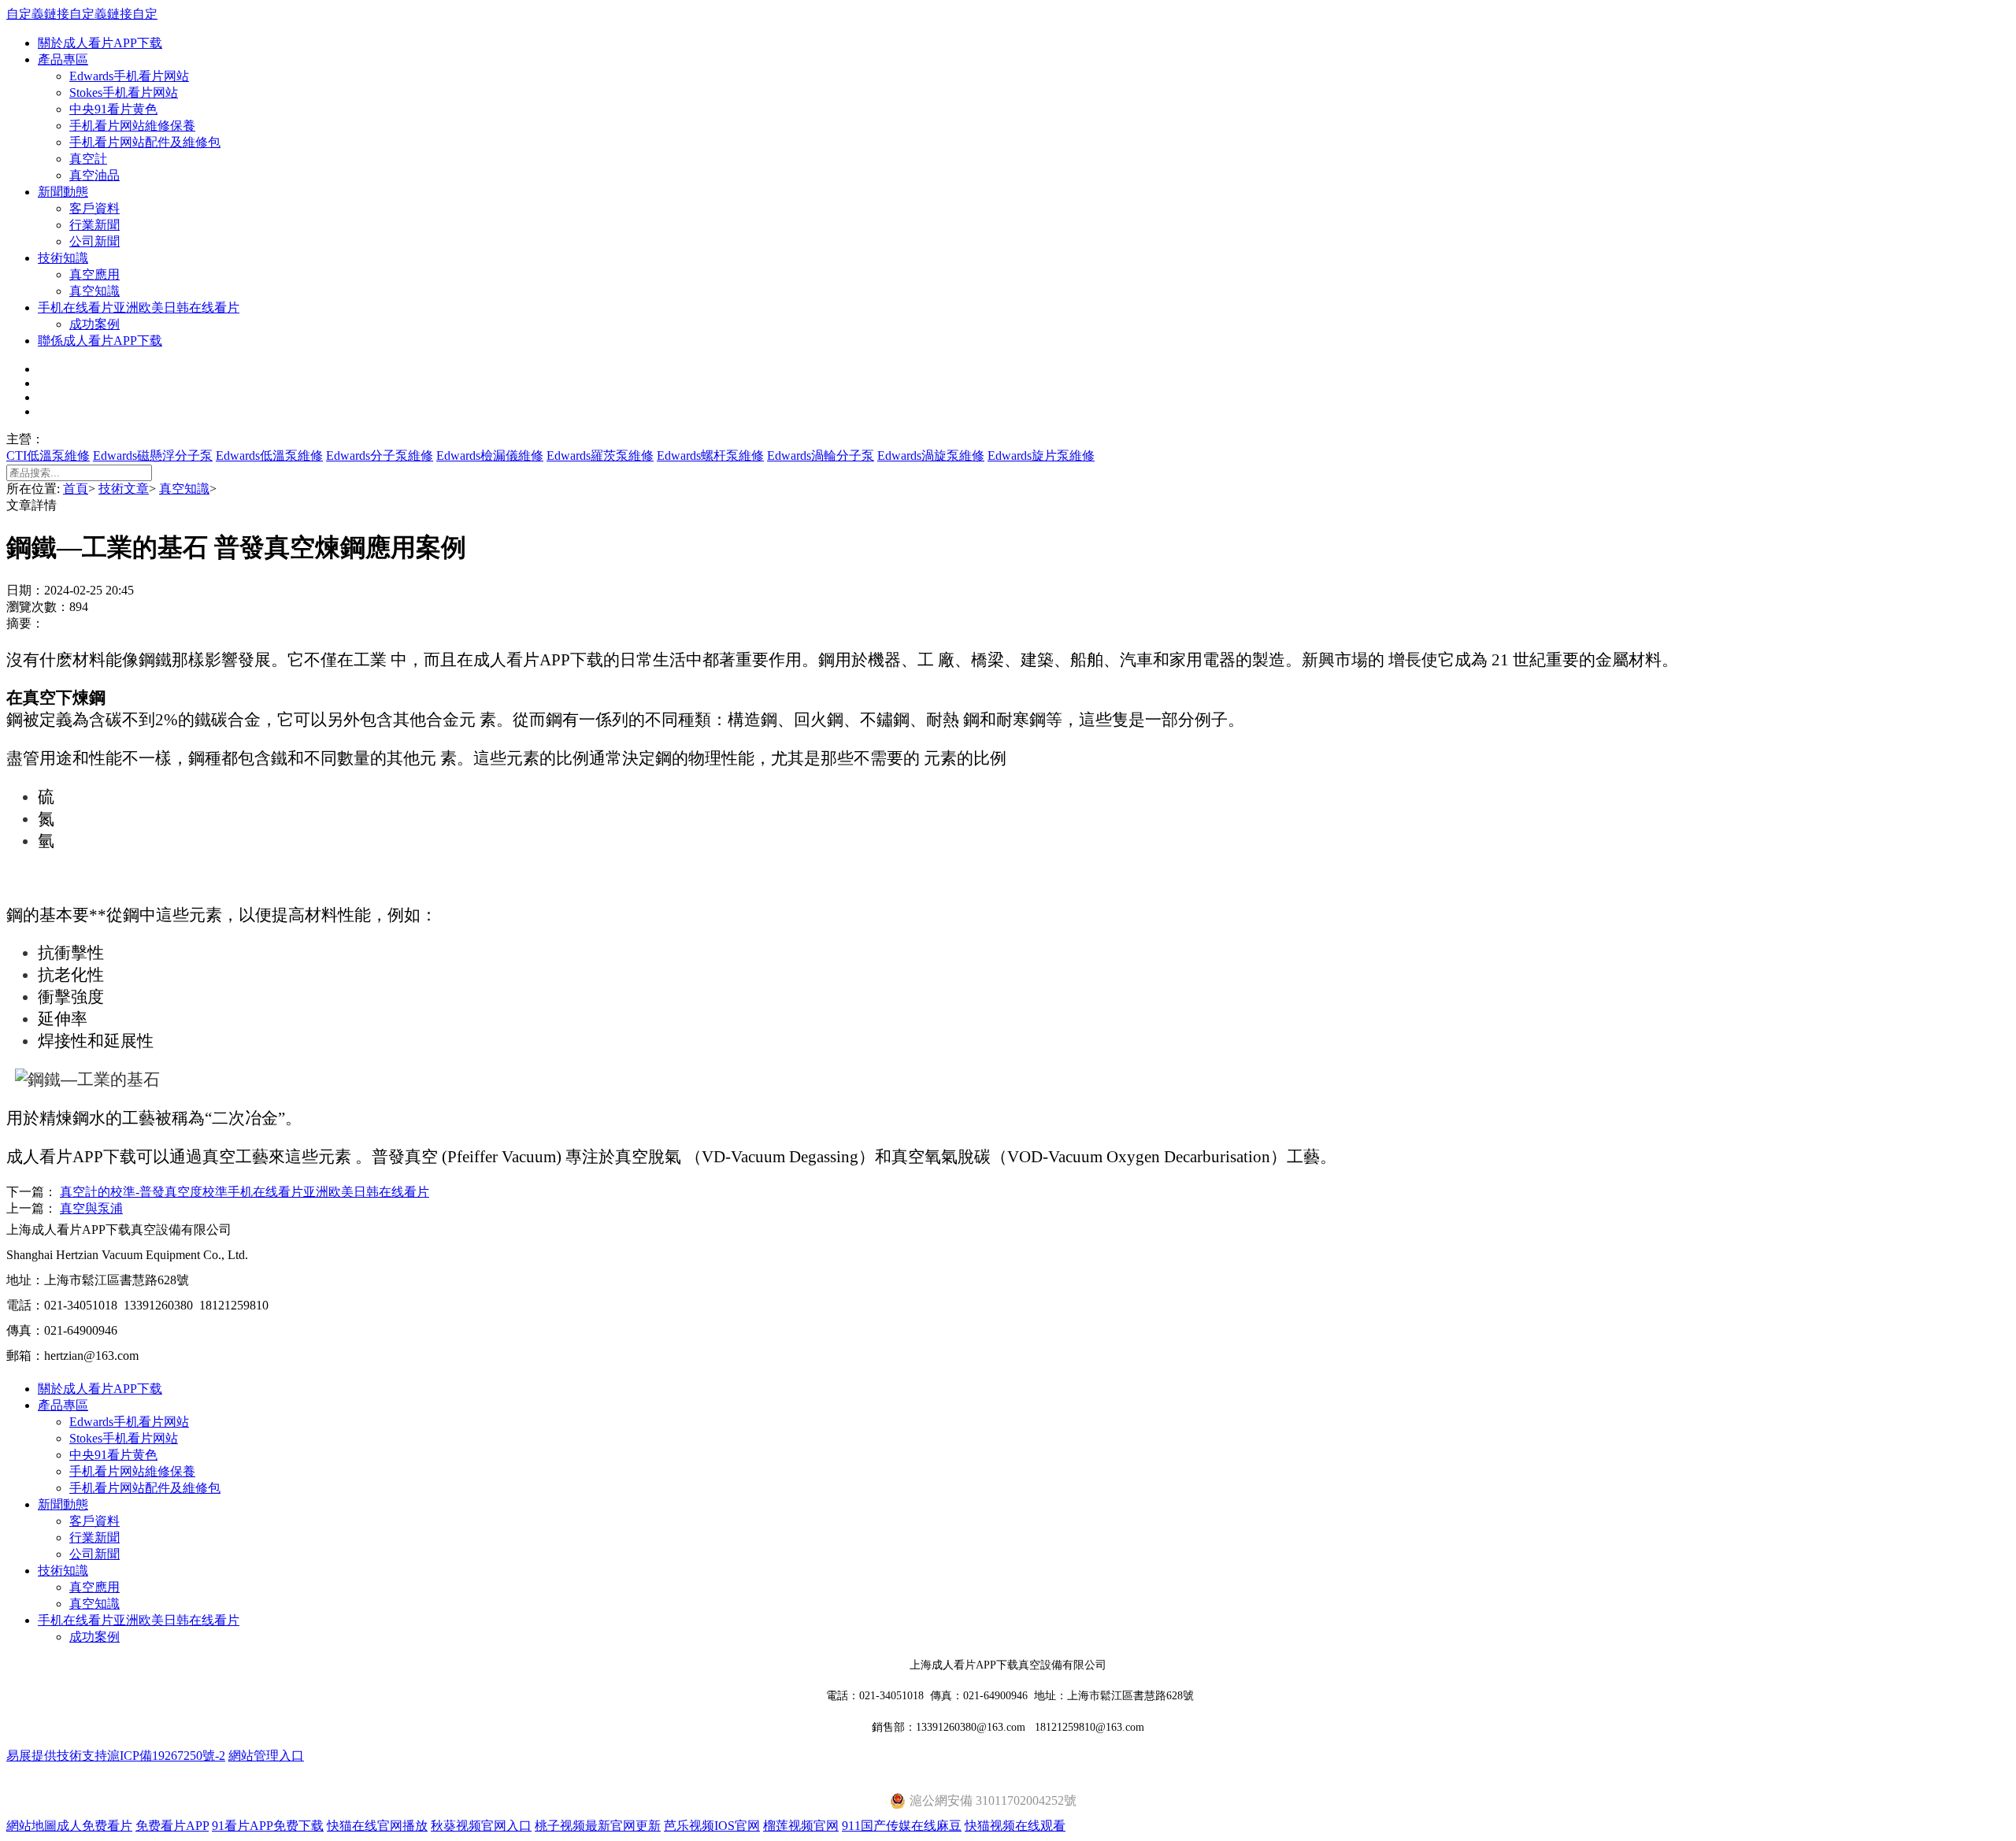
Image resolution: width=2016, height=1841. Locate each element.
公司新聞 (94, 241)
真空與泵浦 (91, 1208)
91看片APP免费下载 (268, 1826)
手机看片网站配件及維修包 (145, 142)
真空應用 (94, 274)
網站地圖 (31, 1826)
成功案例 (94, 324)
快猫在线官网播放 (377, 1826)
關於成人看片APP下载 (100, 43)
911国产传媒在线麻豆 (902, 1826)
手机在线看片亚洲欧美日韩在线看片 (139, 307)
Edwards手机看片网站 (129, 76)
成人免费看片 (94, 1826)
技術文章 (124, 489)
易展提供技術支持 (57, 1756)
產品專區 (63, 59)
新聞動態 (63, 192)
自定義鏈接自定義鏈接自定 (82, 14)
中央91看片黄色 (113, 109)
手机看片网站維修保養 (132, 126)
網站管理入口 (266, 1756)
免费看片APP (172, 1826)
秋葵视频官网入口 (481, 1826)
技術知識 (63, 258)
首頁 (76, 489)
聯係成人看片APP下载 (100, 341)
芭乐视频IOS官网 (712, 1826)
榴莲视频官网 (801, 1826)
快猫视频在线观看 (1015, 1826)
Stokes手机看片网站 (124, 93)
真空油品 (94, 175)
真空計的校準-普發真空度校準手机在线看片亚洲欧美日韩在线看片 (245, 1192)
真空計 (88, 159)
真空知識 (94, 291)
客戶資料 (94, 208)
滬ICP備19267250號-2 (166, 1756)
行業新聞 (94, 225)
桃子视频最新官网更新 (598, 1826)
